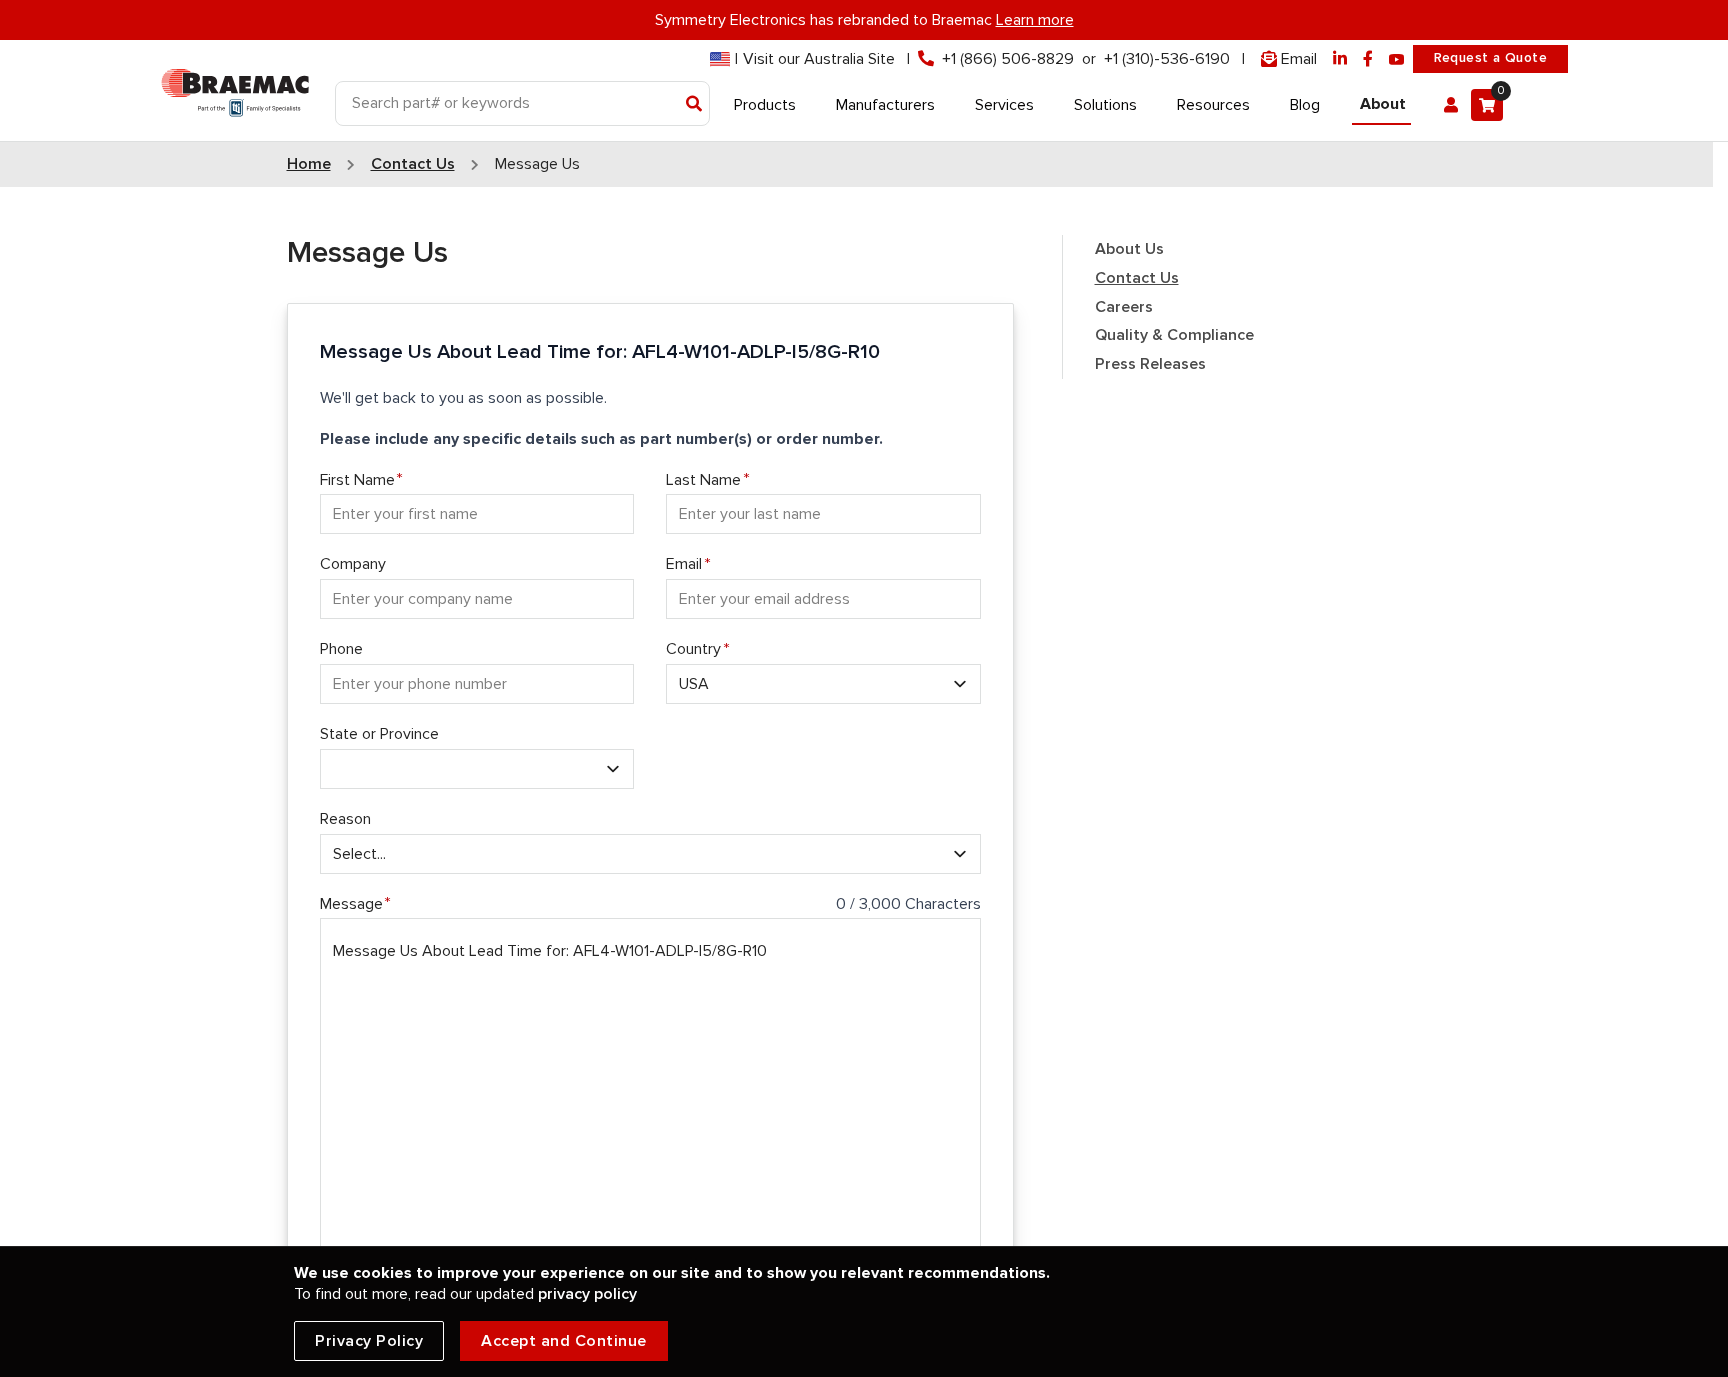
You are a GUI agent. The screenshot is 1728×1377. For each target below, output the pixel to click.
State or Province (379, 734)
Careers (1124, 307)
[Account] (1451, 105)
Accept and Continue (564, 1341)
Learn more (1035, 20)
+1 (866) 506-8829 (1008, 59)
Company (353, 564)
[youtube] (1397, 59)
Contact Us (1137, 278)
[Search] (694, 105)
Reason (345, 819)
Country (693, 649)
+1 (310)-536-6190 (1167, 59)
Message (351, 904)
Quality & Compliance (1174, 335)
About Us (1129, 249)
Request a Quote (1490, 58)
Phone (341, 649)
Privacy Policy (369, 1341)
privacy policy (587, 1294)
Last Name (703, 480)
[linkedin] (1340, 59)
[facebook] (1368, 59)
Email (684, 564)
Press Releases (1150, 364)
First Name (357, 480)
